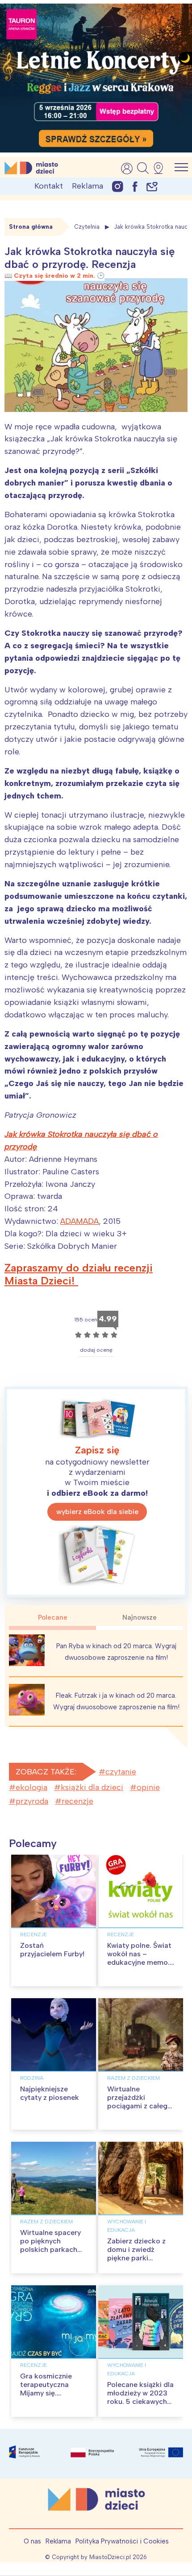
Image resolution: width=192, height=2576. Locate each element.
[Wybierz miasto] (161, 168)
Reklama (88, 186)
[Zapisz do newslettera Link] (152, 186)
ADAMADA (79, 1221)
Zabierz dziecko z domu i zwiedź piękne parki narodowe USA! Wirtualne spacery (138, 2258)
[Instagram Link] (118, 186)
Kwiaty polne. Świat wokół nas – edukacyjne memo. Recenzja (139, 1958)
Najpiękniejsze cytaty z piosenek (50, 2093)
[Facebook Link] (135, 186)
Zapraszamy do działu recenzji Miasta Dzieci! (79, 1274)
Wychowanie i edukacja (127, 2226)
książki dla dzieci (92, 1787)
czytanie (121, 1772)
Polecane (53, 1617)
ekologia (31, 1787)
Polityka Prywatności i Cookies (122, 2541)
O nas (32, 2541)
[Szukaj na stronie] (143, 168)
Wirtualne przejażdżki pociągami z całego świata (140, 2102)
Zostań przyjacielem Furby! (52, 1950)
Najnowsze (140, 1617)
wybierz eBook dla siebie (97, 1512)
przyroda (32, 1801)
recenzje (77, 1801)
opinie (148, 1787)
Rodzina (32, 2078)
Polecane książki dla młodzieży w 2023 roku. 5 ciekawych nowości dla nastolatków (140, 2402)
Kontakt (49, 186)
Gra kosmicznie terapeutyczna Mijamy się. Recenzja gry (46, 2389)
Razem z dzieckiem (134, 2078)
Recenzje (33, 1934)
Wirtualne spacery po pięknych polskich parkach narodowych (50, 2245)
